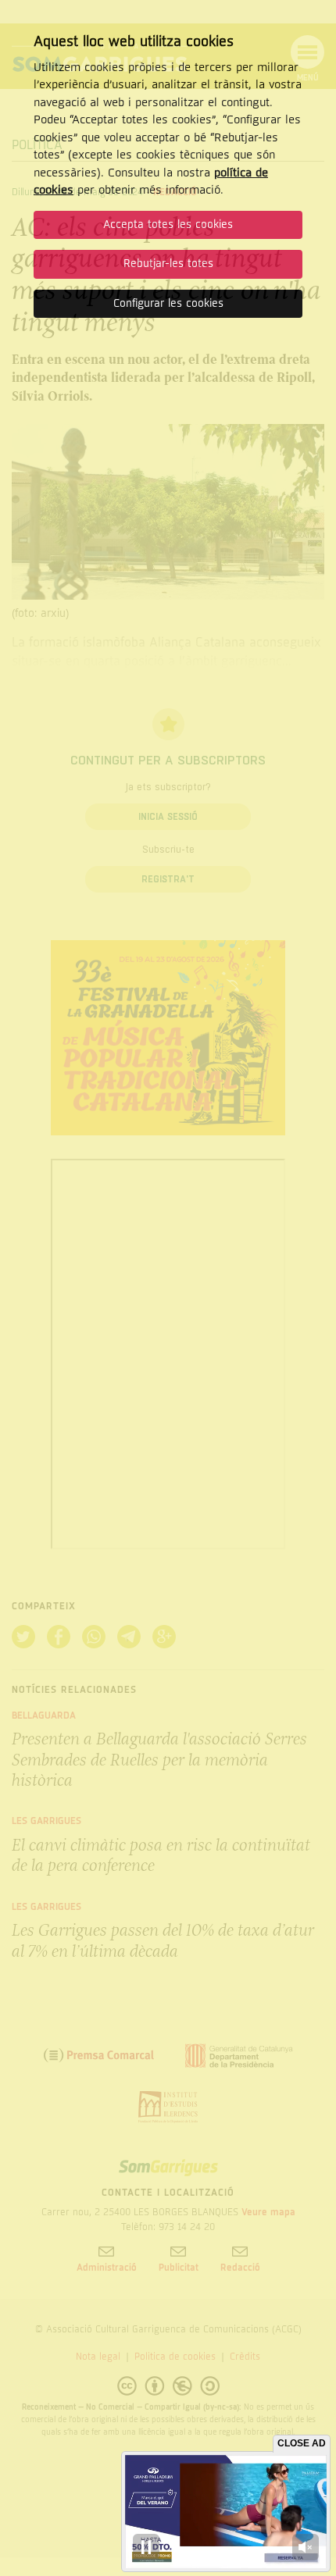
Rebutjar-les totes (168, 264)
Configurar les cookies (168, 303)
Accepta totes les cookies (168, 224)
